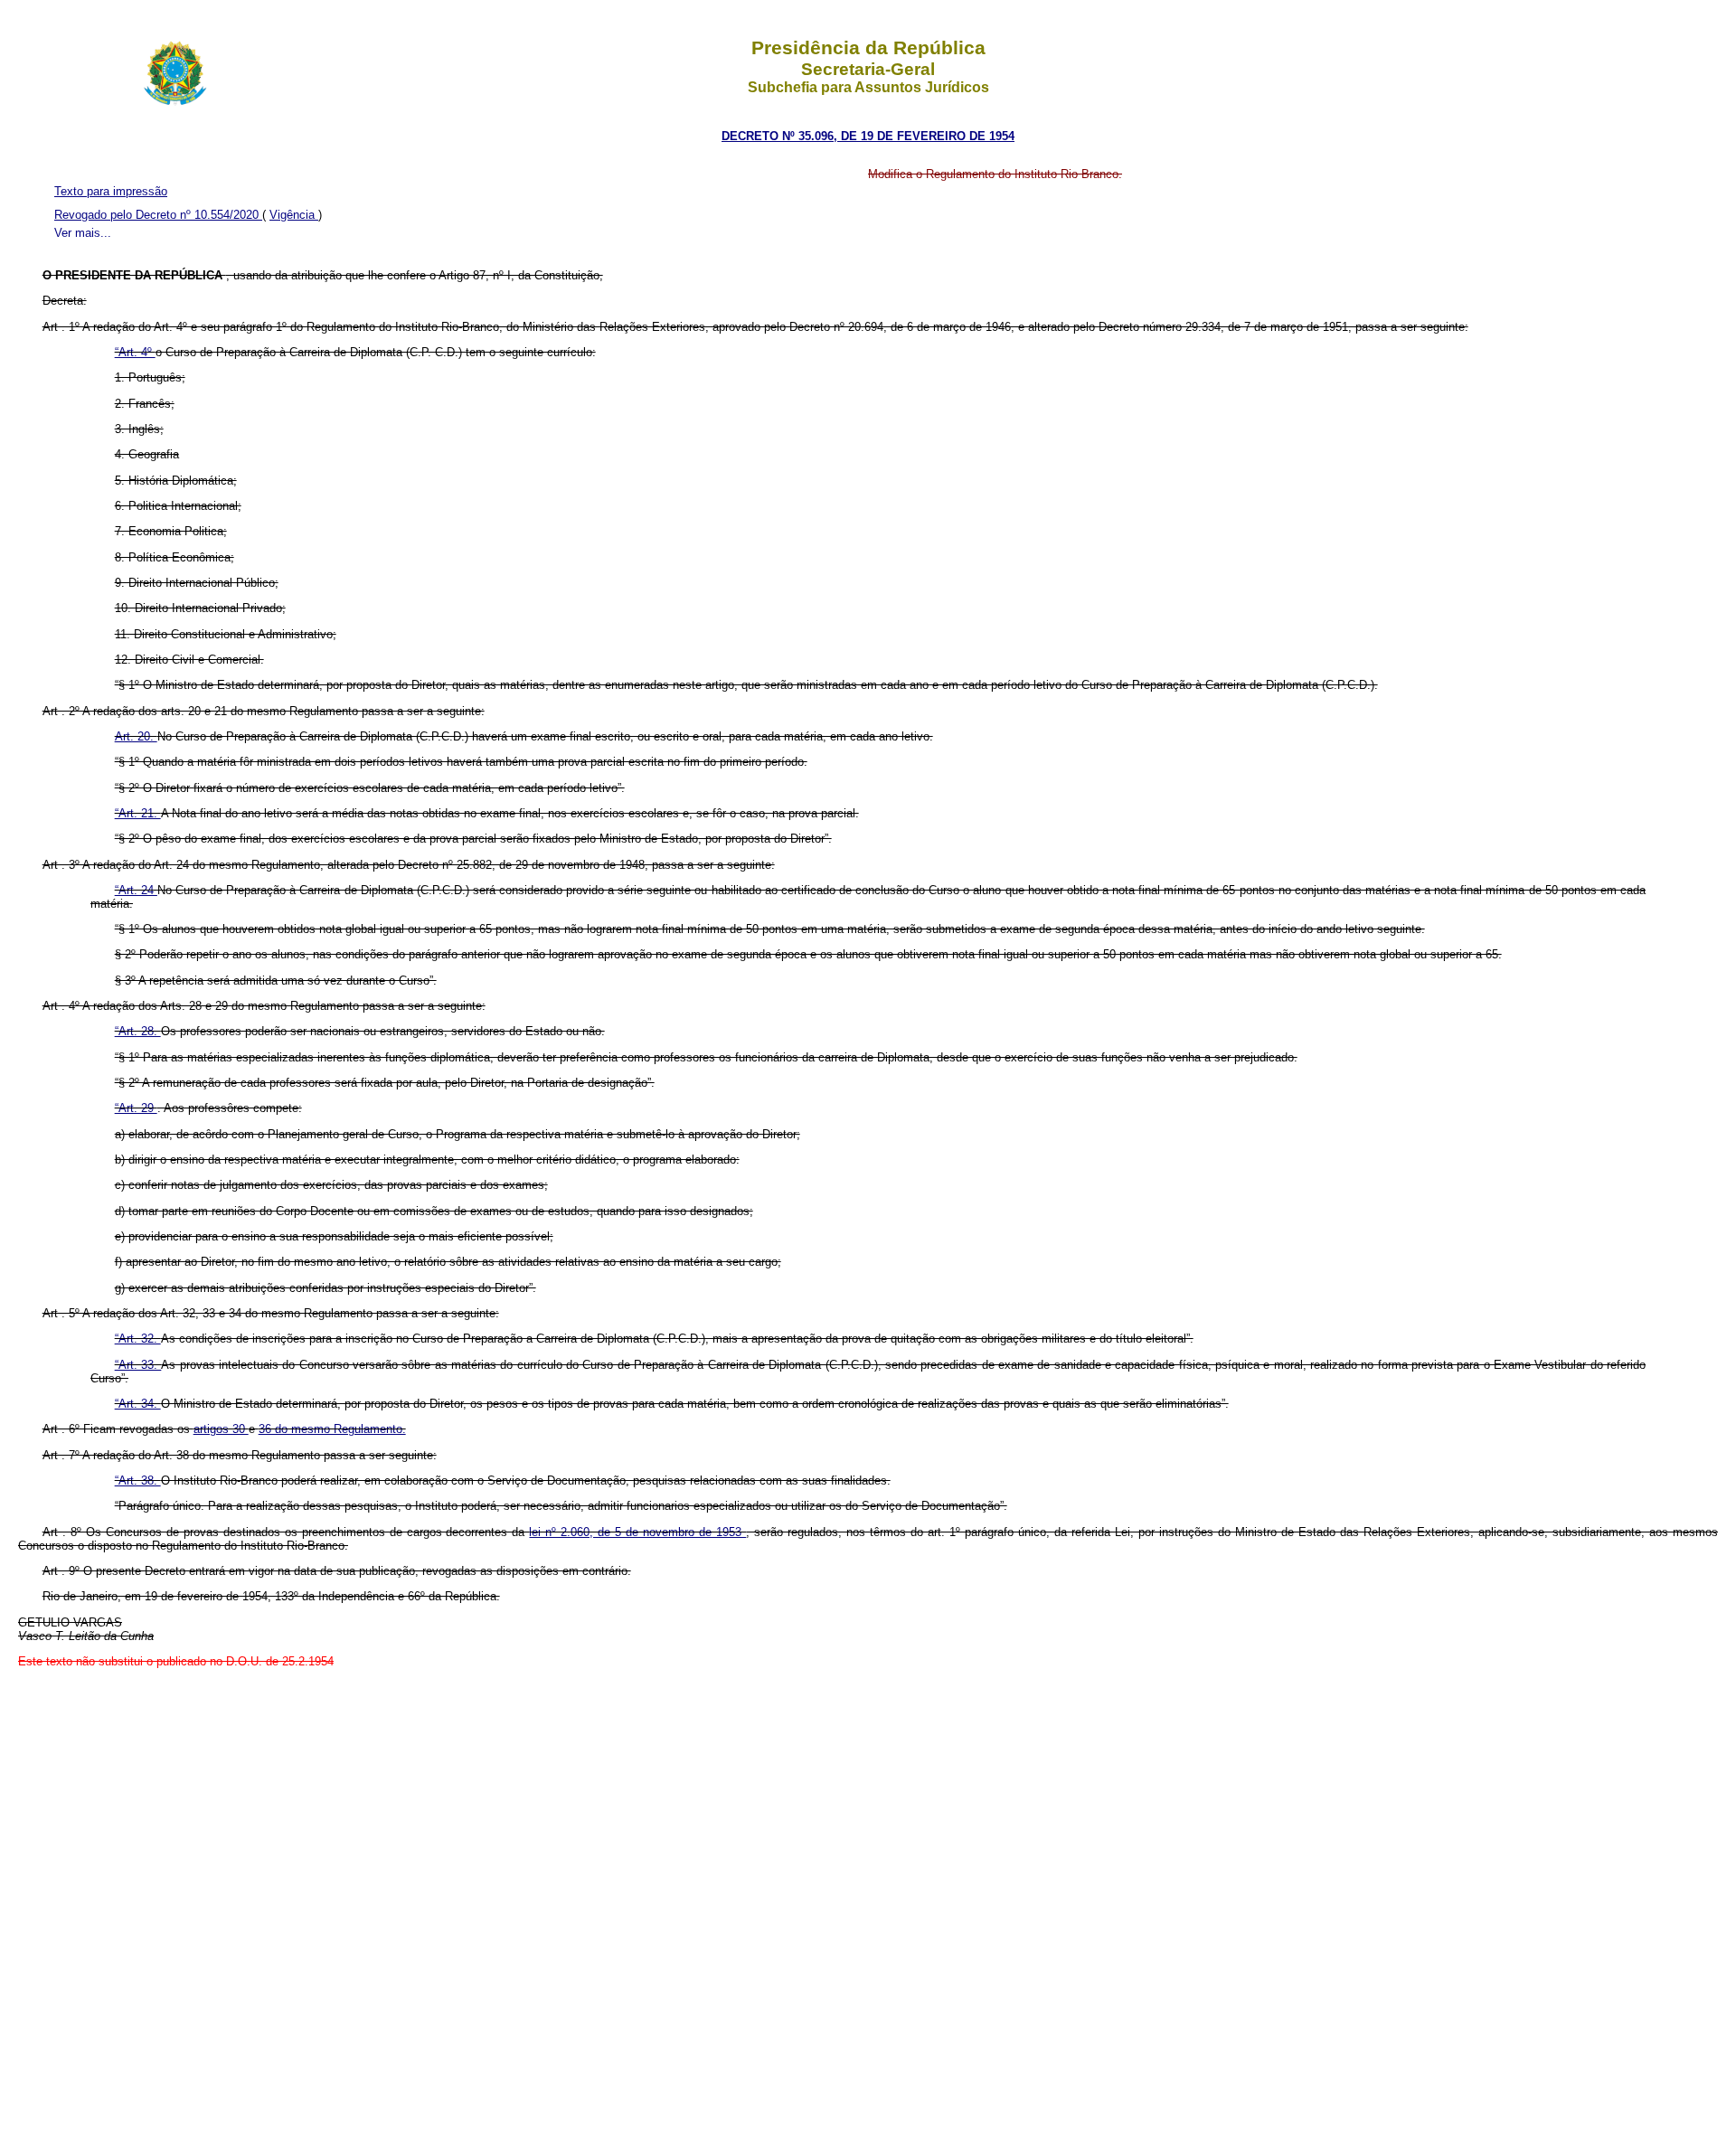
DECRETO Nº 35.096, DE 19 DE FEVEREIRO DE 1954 (868, 136)
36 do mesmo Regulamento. (332, 1429)
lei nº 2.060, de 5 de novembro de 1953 (637, 1532)
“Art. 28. (138, 1031)
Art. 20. (136, 736)
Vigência (294, 215)
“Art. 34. (138, 1404)
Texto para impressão (111, 191)
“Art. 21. (138, 813)
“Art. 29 (136, 1108)
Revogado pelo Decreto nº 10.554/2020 (158, 215)
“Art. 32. (138, 1339)
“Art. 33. (138, 1365)
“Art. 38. (138, 1480)
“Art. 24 (136, 890)
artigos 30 (221, 1429)
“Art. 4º (135, 352)
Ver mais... (83, 233)
